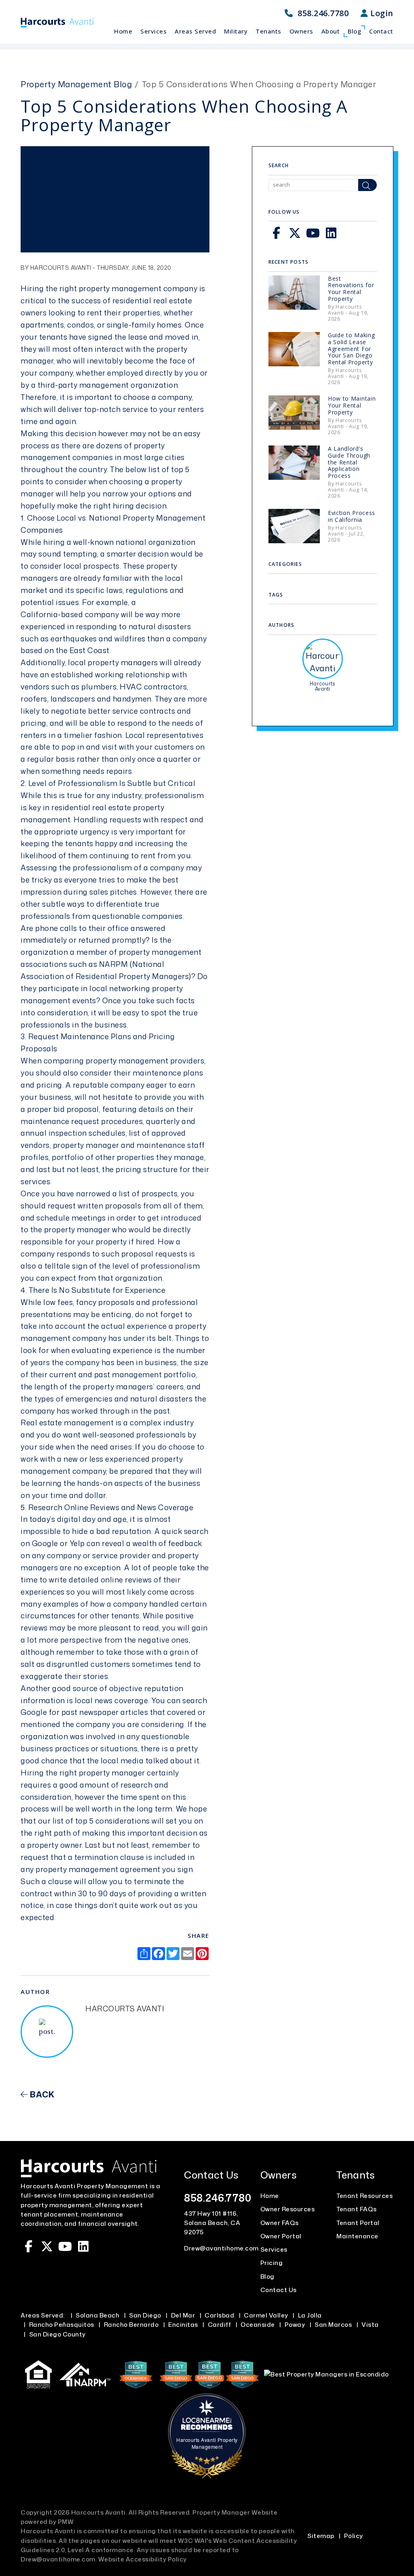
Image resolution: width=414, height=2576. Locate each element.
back (41, 2094)
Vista (370, 2325)
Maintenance (357, 2236)
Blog (354, 31)
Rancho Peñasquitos (62, 2325)
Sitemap (321, 2536)
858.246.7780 (323, 13)
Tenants (268, 31)
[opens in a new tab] (137, 2374)
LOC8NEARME (210, 2420)
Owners (301, 31)
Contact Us (279, 2290)
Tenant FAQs (357, 2209)
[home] (57, 22)
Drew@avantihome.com (221, 2248)
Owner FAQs (280, 2223)
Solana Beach (97, 2315)
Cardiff (220, 2325)
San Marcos (333, 2325)
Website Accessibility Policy (143, 2559)
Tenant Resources (364, 2196)
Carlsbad (219, 2315)
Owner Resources (288, 2209)
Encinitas (183, 2325)
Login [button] (381, 13)
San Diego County (57, 2334)
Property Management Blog (76, 84)
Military (236, 31)
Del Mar (183, 2315)
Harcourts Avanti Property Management (207, 2443)
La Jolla (310, 2315)
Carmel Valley (266, 2315)
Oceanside (258, 2325)
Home (123, 31)
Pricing (272, 2263)
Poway (295, 2325)
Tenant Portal (358, 2223)
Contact (381, 31)
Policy (354, 2536)
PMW (66, 2522)
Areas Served (195, 31)
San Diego (145, 2315)
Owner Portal (281, 2236)
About (331, 31)
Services (153, 31)
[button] (277, 233)
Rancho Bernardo (131, 2325)
